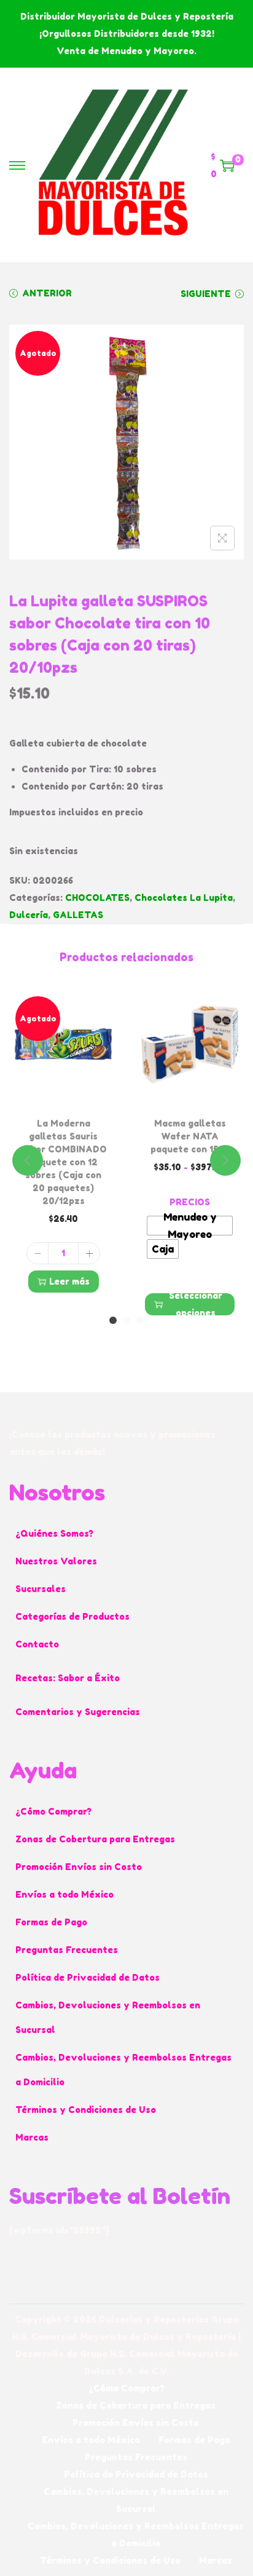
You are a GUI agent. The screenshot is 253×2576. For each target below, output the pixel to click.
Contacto (37, 1644)
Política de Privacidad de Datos (88, 1977)
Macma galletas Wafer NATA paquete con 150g (190, 1136)
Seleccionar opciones (196, 1304)
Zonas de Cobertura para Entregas (95, 1839)
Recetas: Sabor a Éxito (68, 1678)
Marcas (32, 2137)
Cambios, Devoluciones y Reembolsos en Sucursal (108, 2017)
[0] (227, 165)
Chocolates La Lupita (184, 898)
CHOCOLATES (97, 898)
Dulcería (29, 915)
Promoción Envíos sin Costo (79, 1867)
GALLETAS (78, 915)
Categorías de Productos (72, 1616)
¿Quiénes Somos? (54, 1533)
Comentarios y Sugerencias (78, 1712)
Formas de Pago (51, 1922)
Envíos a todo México (64, 1894)
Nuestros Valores (56, 1561)
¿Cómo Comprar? (53, 1811)
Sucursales (41, 1589)
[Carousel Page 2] (126, 1320)
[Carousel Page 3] (140, 1320)
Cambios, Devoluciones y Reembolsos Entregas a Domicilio (123, 2070)
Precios (190, 1202)
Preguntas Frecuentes (67, 1950)
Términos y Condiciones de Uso (86, 2110)
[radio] (190, 1226)
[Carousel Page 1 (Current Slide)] (113, 1320)
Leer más (69, 1281)
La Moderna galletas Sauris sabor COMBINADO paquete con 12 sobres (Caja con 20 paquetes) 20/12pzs (63, 1162)
